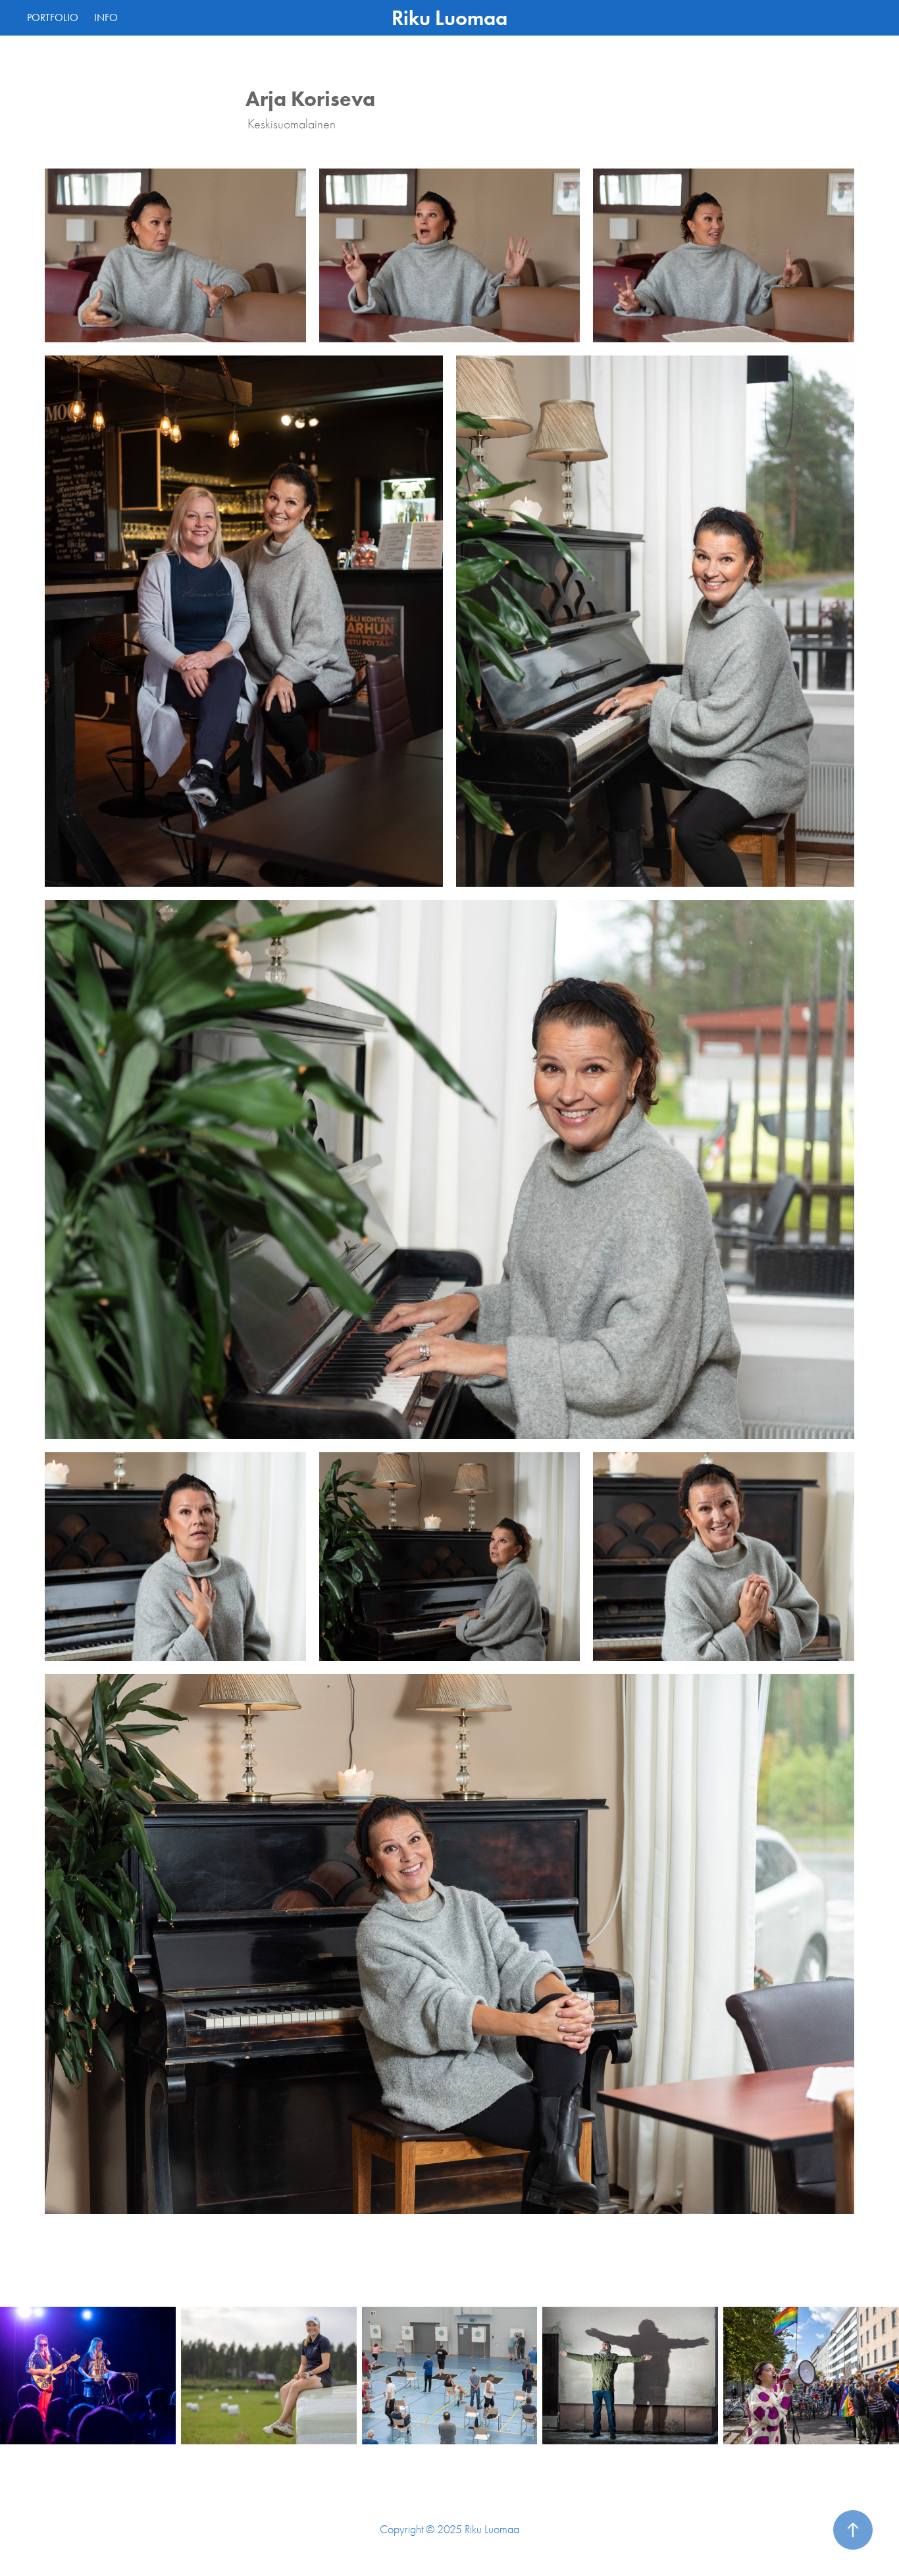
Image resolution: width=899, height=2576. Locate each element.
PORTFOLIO (53, 17)
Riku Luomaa (449, 18)
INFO (106, 17)
